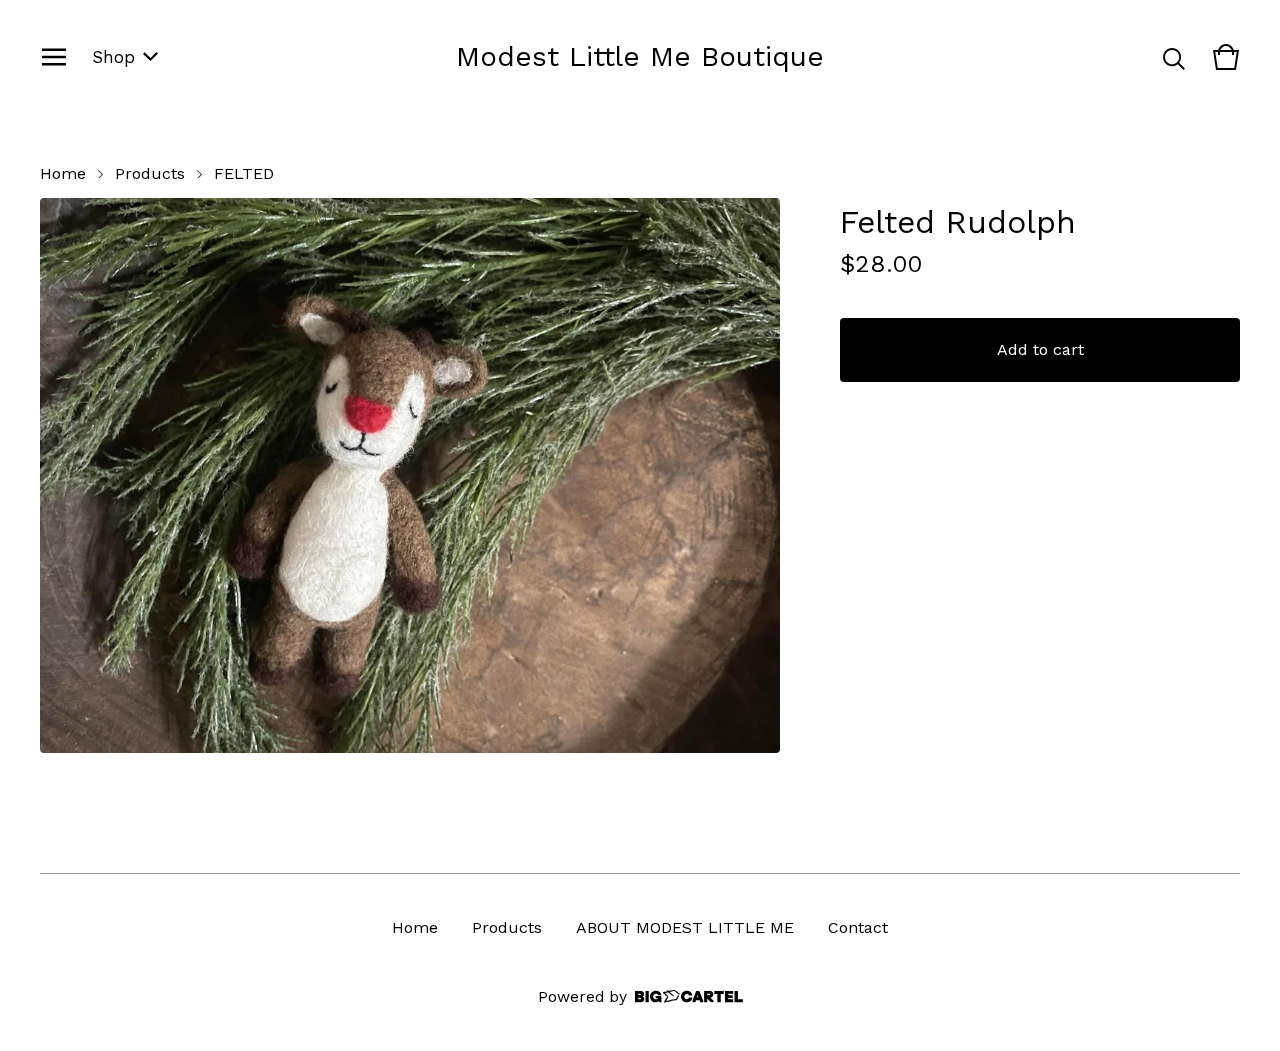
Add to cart (1040, 349)
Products (150, 173)
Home (63, 173)
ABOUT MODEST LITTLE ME (685, 927)
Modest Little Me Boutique (640, 56)
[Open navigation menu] (54, 57)
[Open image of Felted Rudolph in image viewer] (410, 475)
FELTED (244, 173)
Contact (858, 927)
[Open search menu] (1174, 57)
